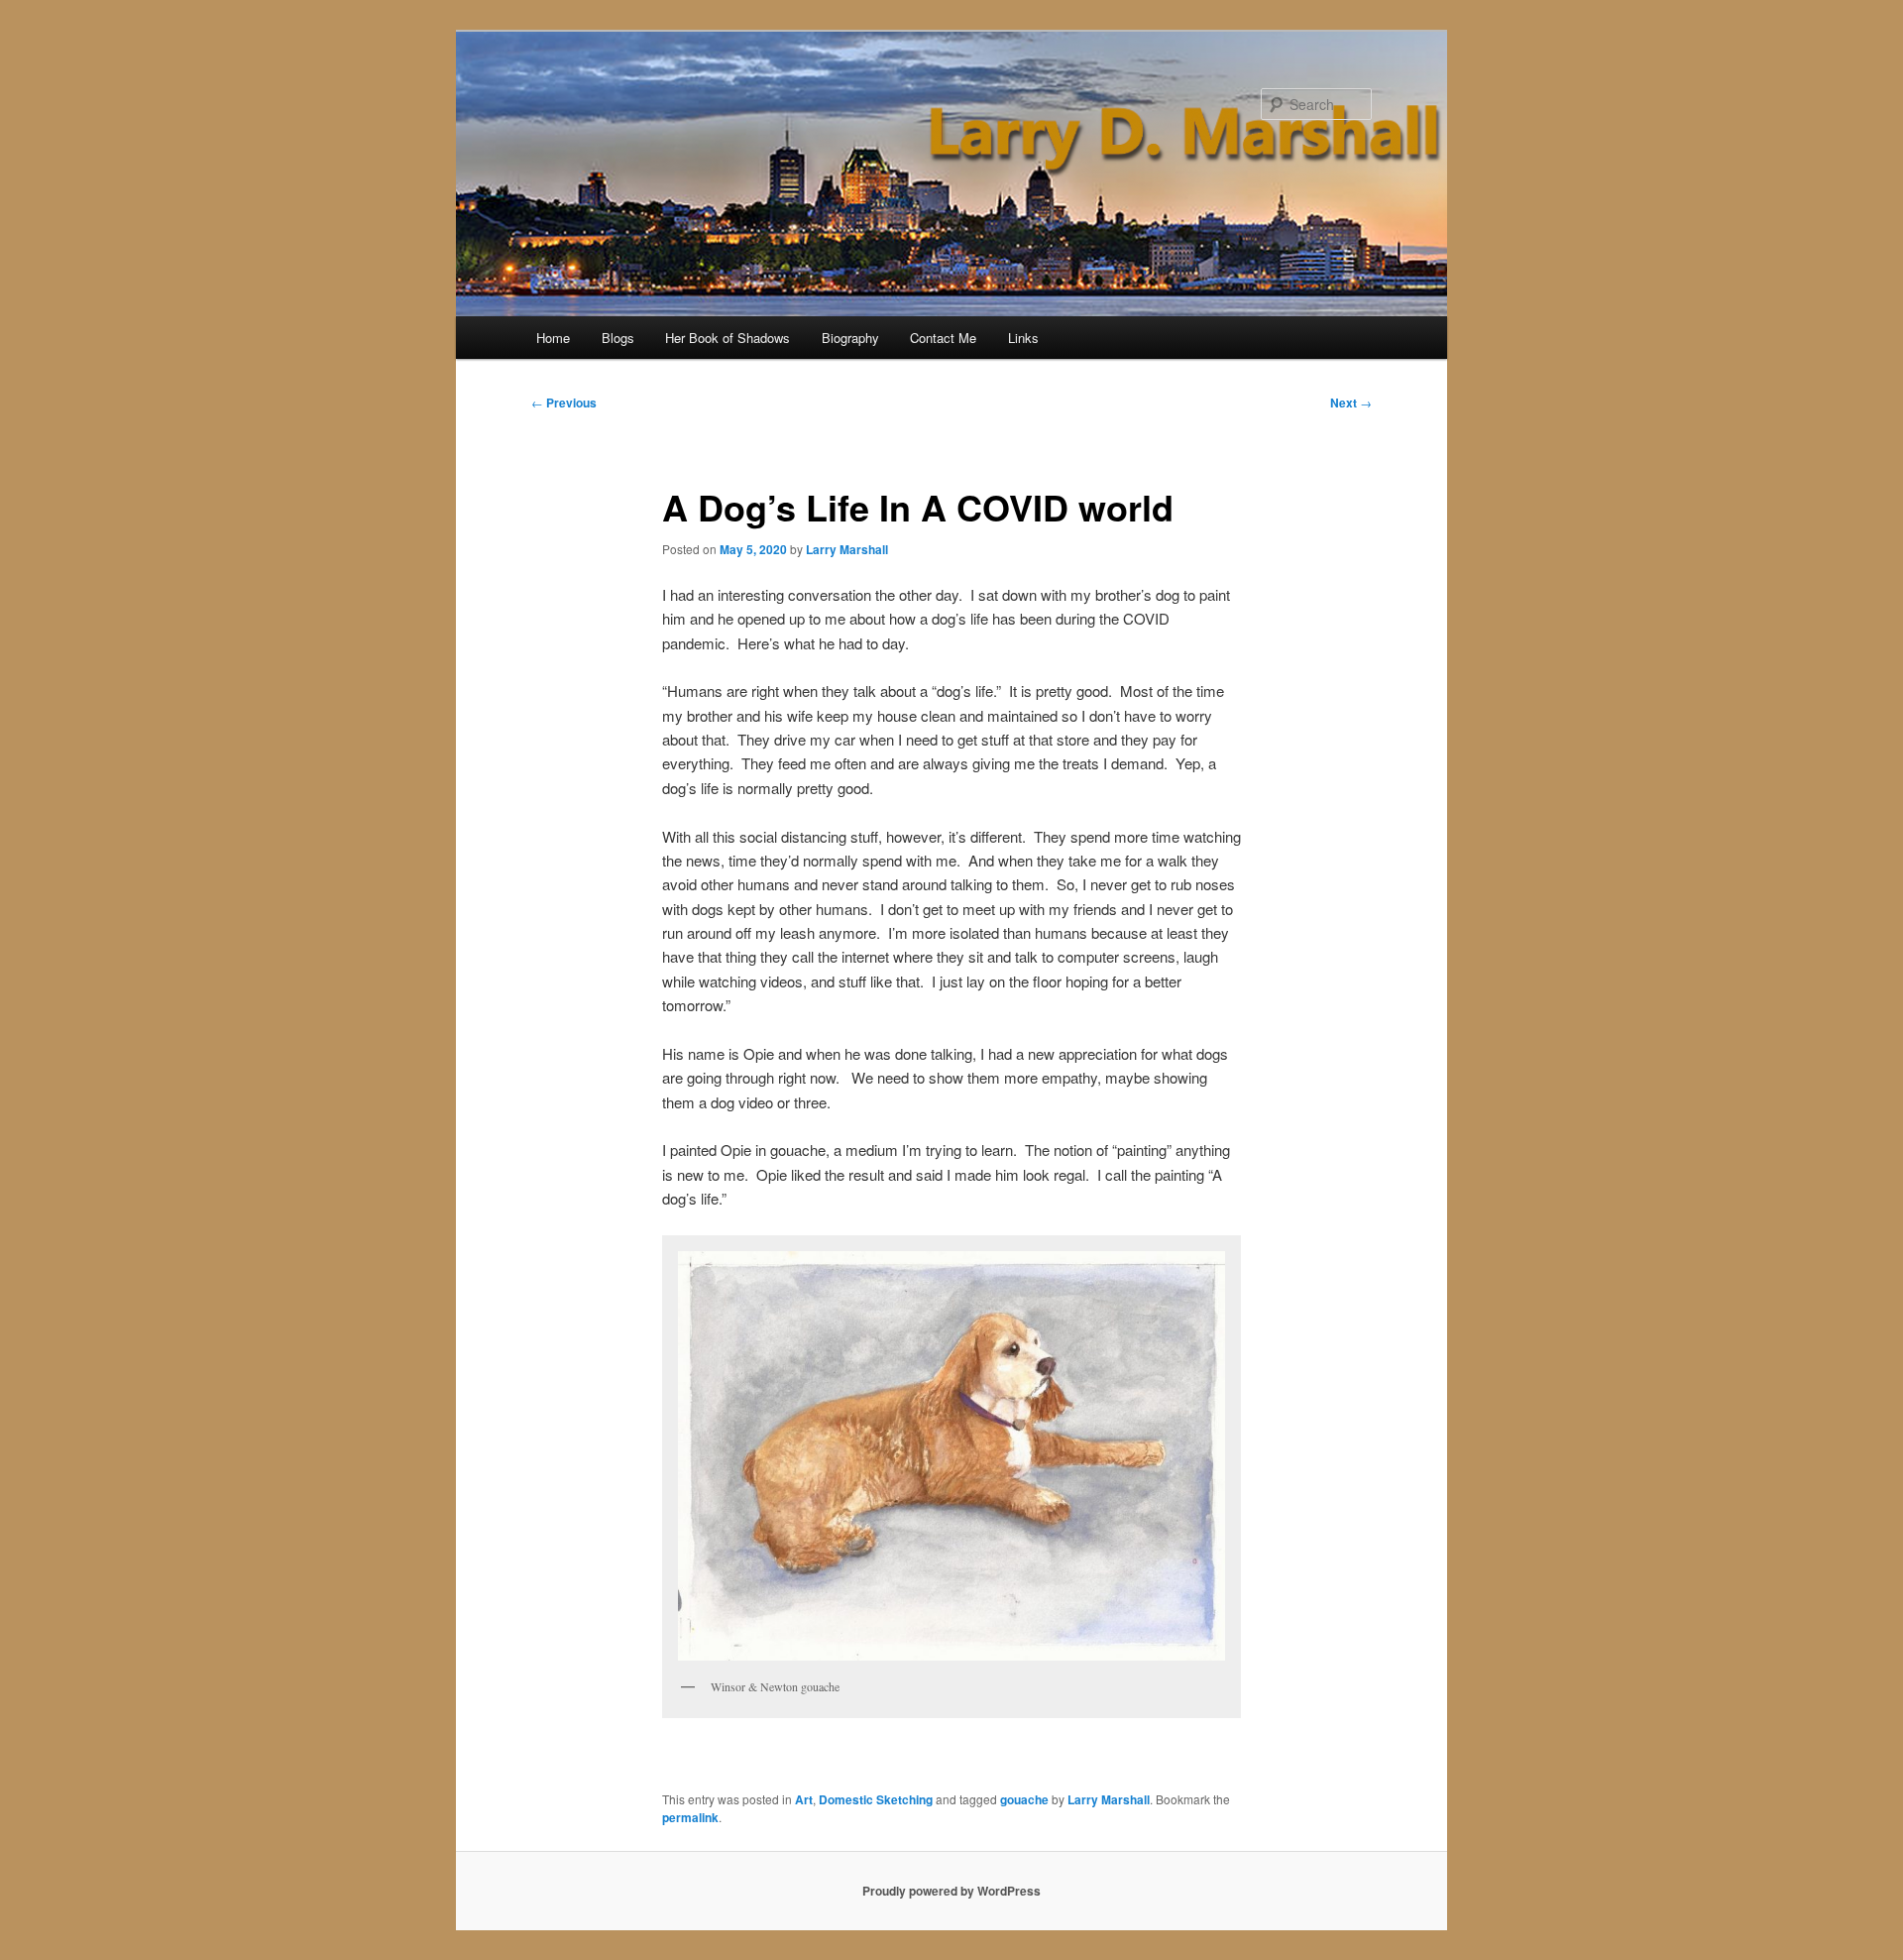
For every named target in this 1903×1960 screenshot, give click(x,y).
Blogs (618, 338)
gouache (1024, 1799)
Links (1023, 338)
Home (553, 338)
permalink (690, 1817)
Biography (850, 338)
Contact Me (943, 338)
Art (804, 1799)
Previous (564, 403)
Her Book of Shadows (728, 338)
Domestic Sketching (876, 1799)
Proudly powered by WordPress (951, 1891)
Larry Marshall (847, 549)
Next (1351, 403)
